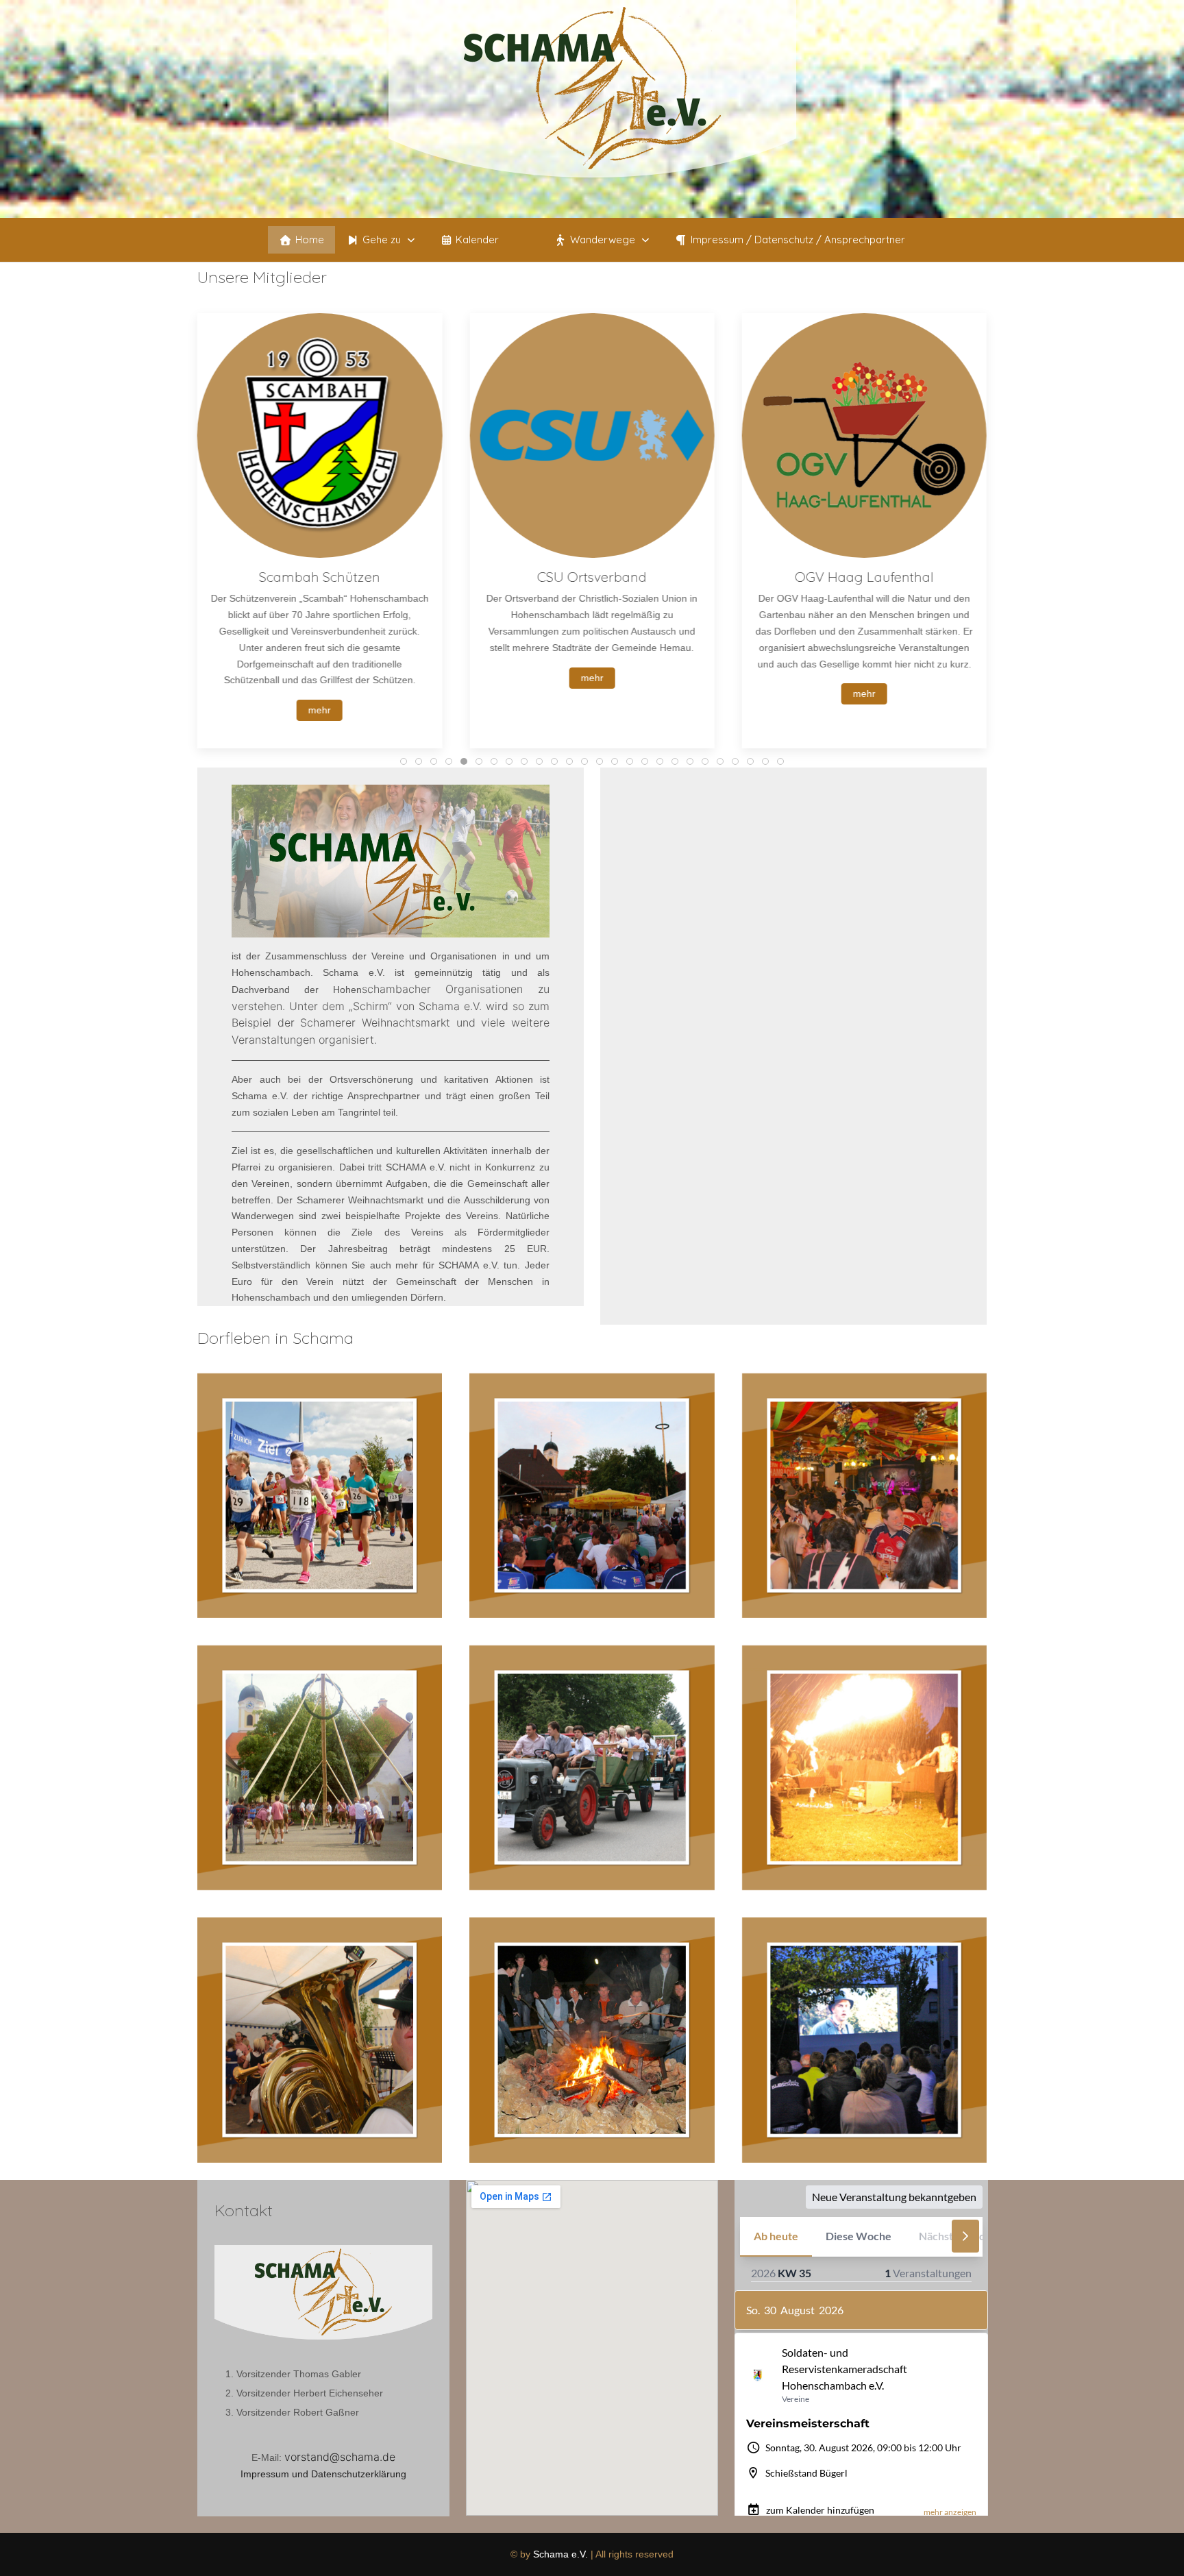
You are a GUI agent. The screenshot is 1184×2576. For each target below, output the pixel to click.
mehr (320, 678)
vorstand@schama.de (340, 2457)
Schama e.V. (560, 2554)
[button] (382, 240)
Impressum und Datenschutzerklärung (323, 2474)
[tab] (404, 761)
